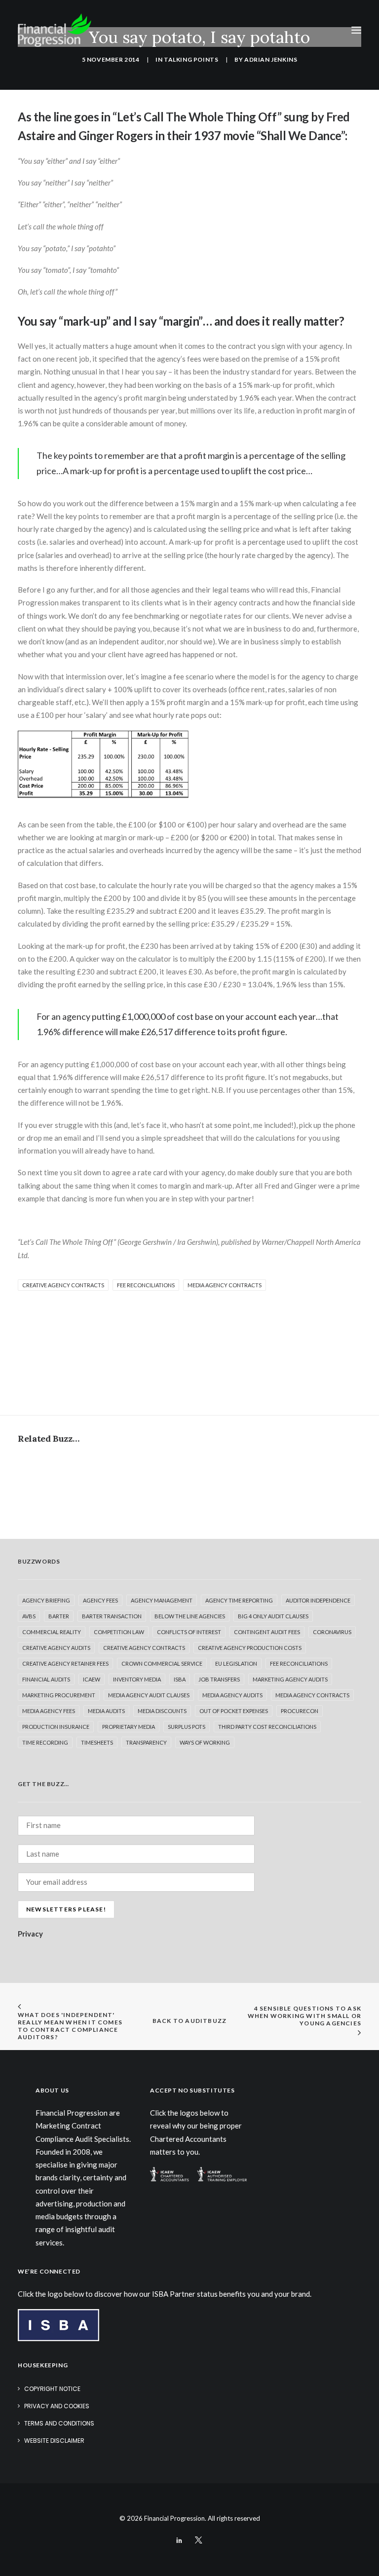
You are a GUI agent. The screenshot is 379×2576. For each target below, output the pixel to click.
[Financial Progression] (55, 30)
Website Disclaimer (54, 2441)
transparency (146, 1742)
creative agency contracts (63, 1285)
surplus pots (187, 1727)
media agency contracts (225, 1285)
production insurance (56, 1727)
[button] (356, 30)
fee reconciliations (146, 1285)
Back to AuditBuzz (189, 2021)
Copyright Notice (52, 2389)
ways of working (205, 1742)
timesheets (97, 1742)
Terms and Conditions (59, 2423)
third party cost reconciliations (267, 1727)
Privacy (30, 1934)
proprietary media (129, 1727)
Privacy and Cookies (57, 2406)
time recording (45, 1742)
